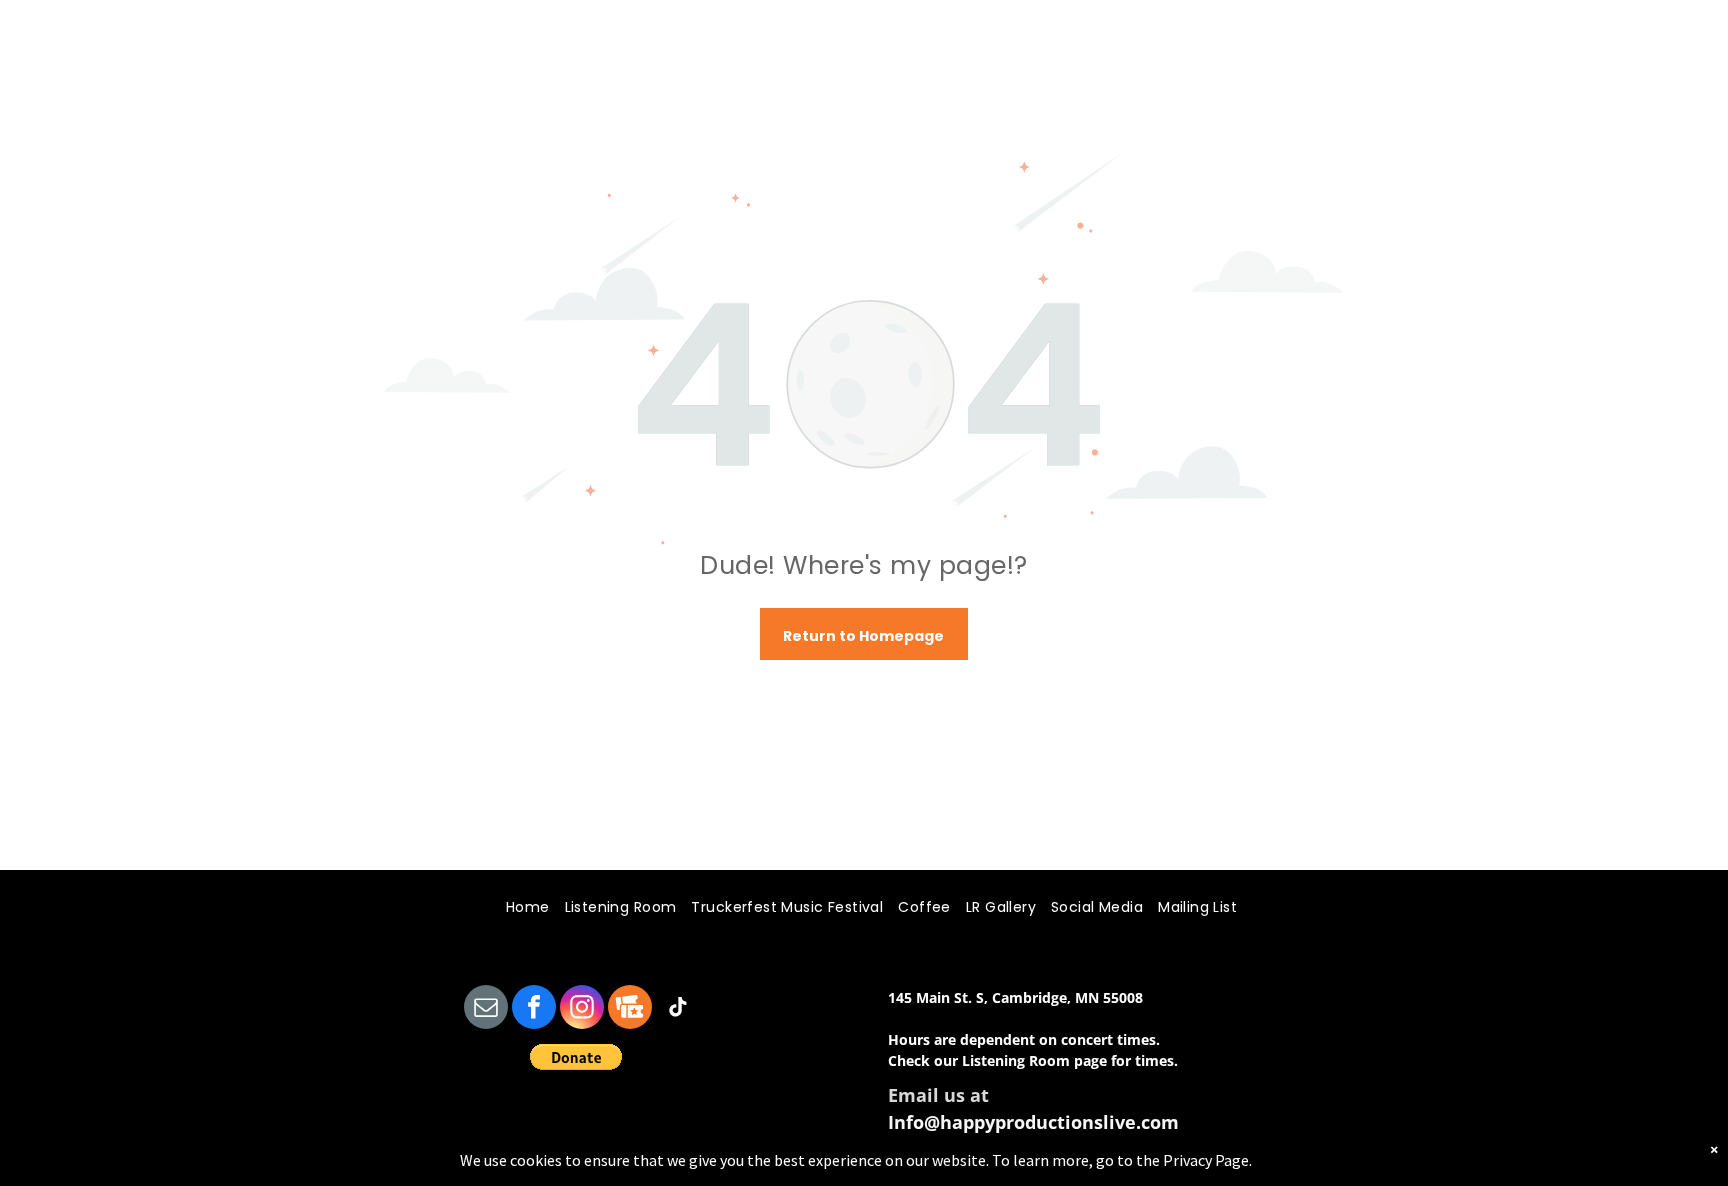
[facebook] (534, 1009)
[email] (486, 1009)
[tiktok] (678, 1009)
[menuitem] (520, 907)
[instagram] (582, 1009)
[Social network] (630, 1009)
